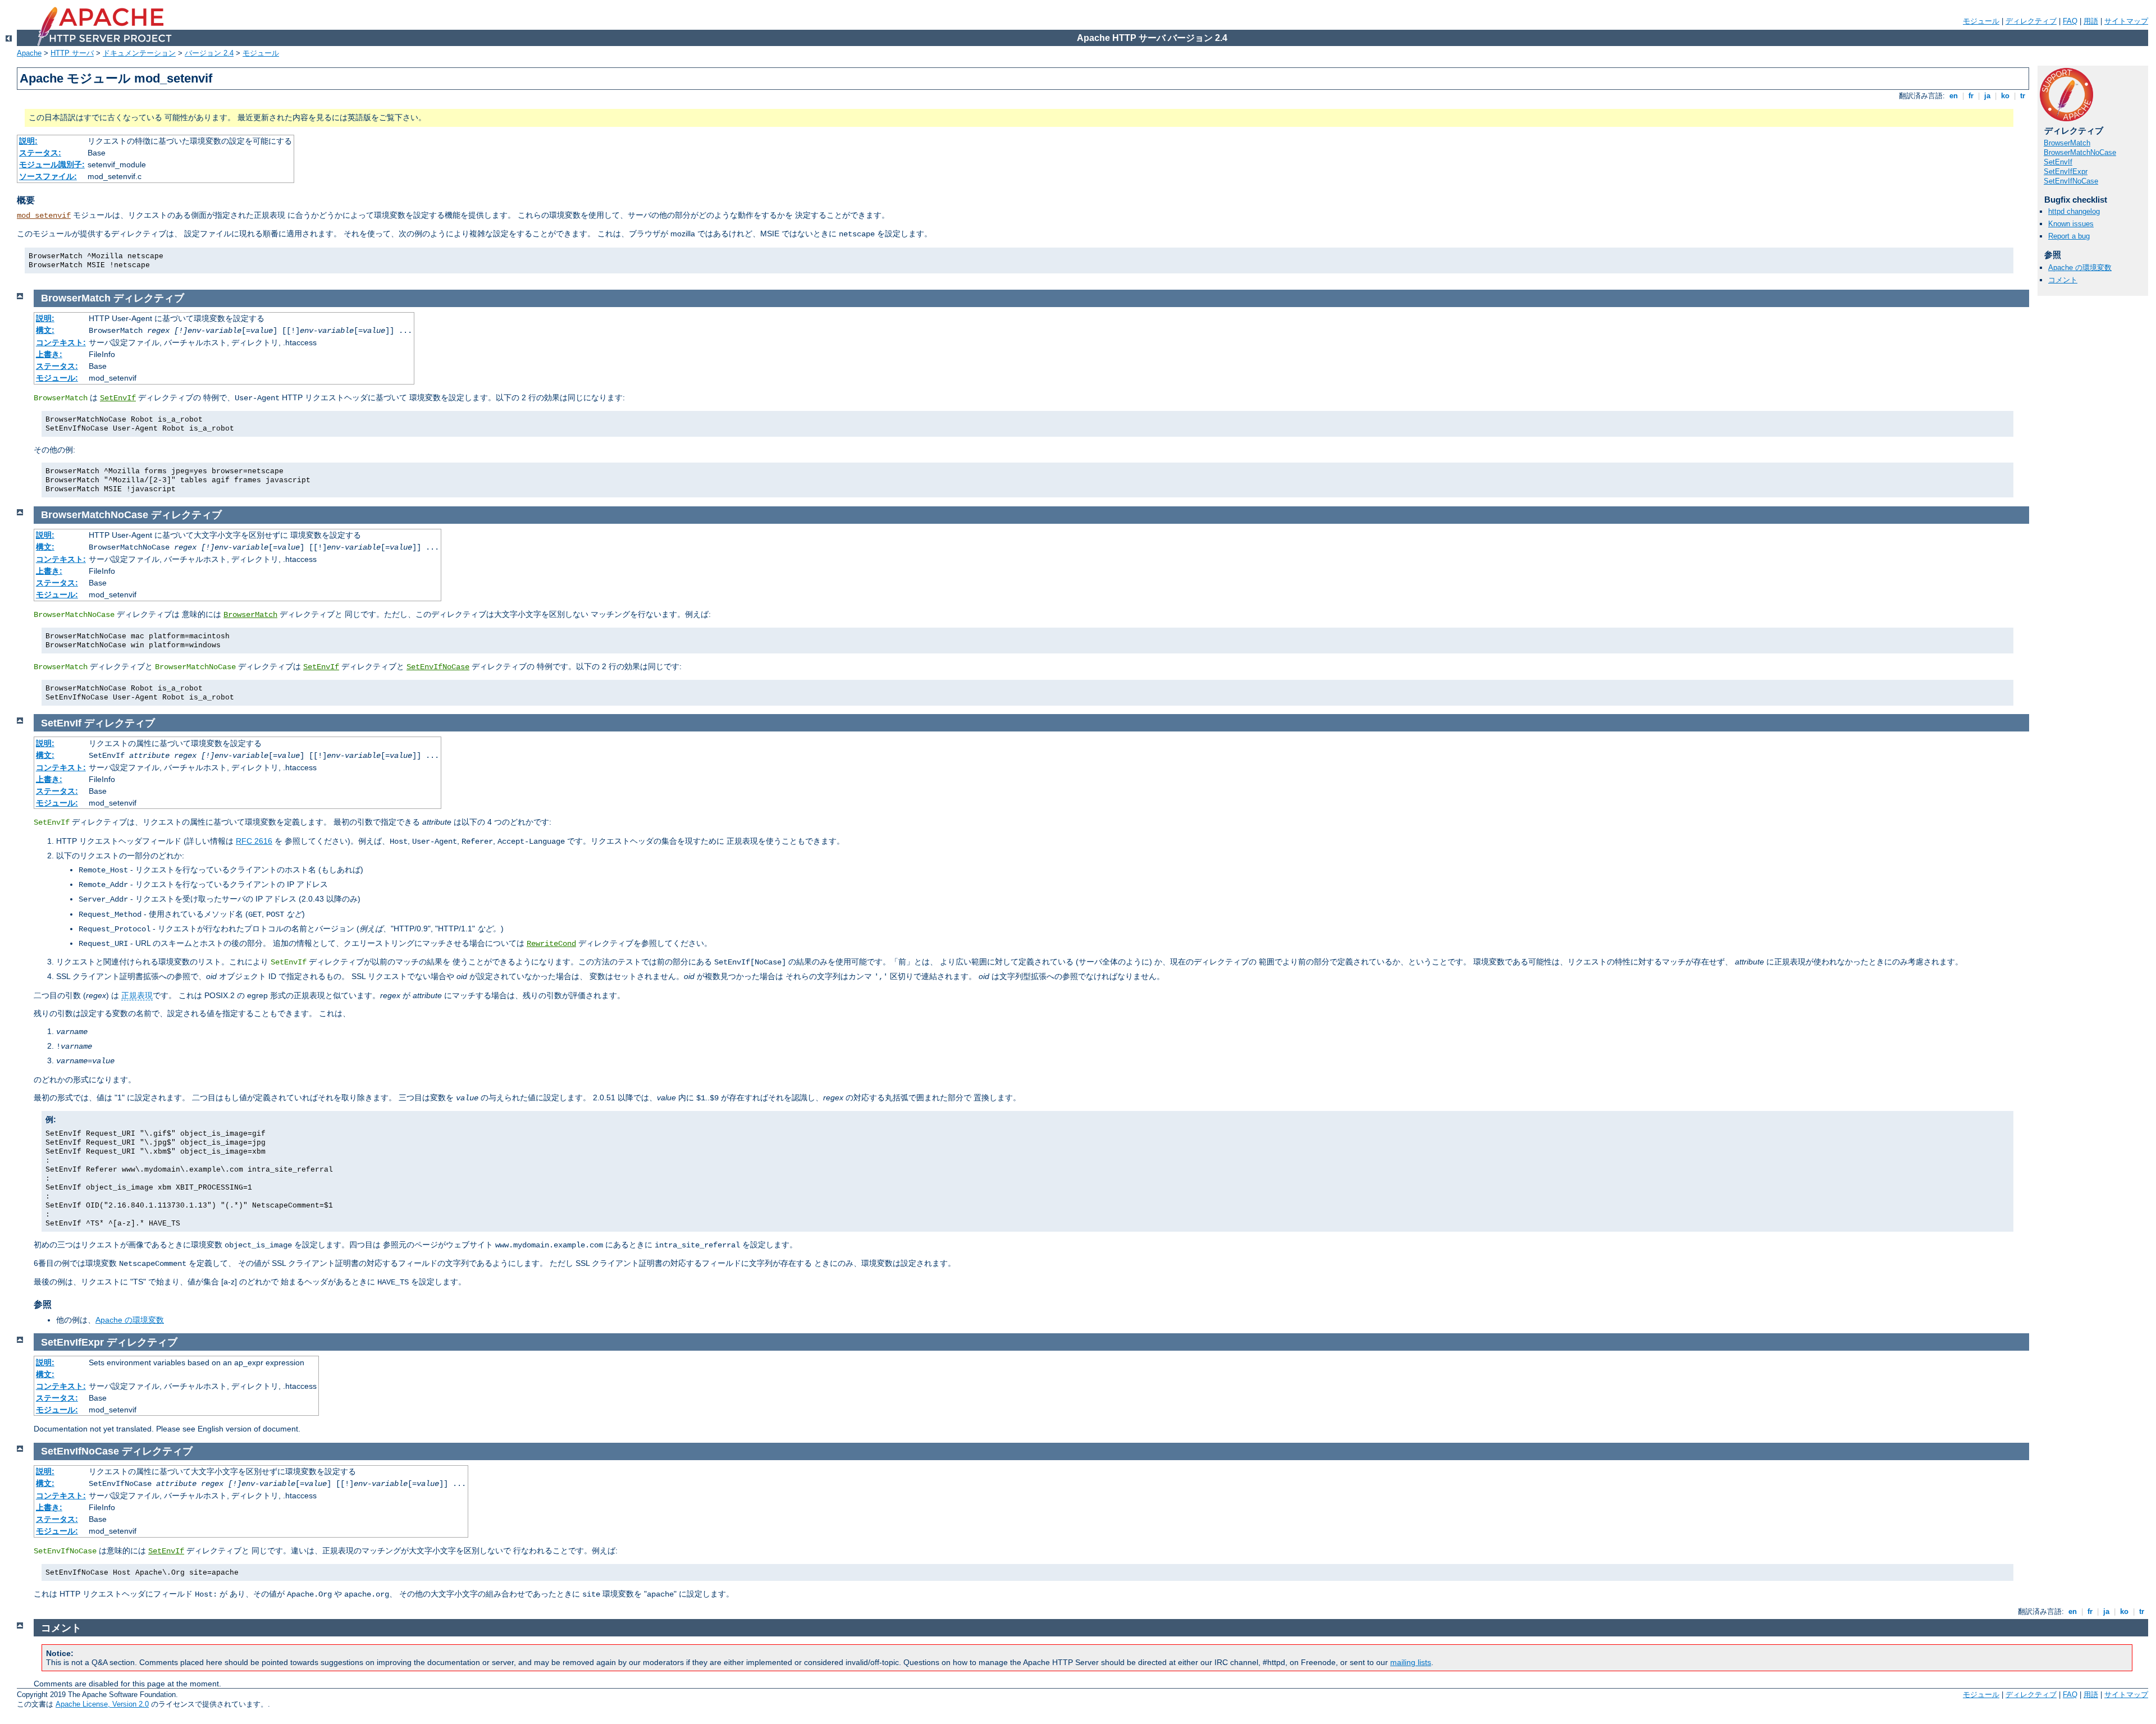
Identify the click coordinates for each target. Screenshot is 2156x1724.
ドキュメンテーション (139, 53)
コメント (2063, 280)
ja (1987, 96)
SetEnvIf (2058, 162)
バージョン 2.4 (209, 53)
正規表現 (137, 995)
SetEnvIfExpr (2066, 172)
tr (2023, 96)
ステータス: (40, 153)
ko (2005, 96)
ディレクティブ (2031, 21)
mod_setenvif (44, 216)
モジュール (1981, 21)
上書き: (49, 354)
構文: (45, 330)
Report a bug (2069, 236)
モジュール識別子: (52, 164)
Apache (29, 53)
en (1954, 96)
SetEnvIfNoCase (2071, 181)
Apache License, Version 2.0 (102, 1704)
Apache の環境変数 (2080, 267)
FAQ (2070, 21)
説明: (28, 141)
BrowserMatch (2067, 143)
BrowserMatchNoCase (2080, 152)
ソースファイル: (48, 176)
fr (1971, 96)
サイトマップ (2126, 21)
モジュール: (57, 378)
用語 (2091, 21)
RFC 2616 (254, 841)
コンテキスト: (61, 342)
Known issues (2071, 224)
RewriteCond (551, 944)
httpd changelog (2074, 211)
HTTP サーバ (72, 53)
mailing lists (1411, 1662)
